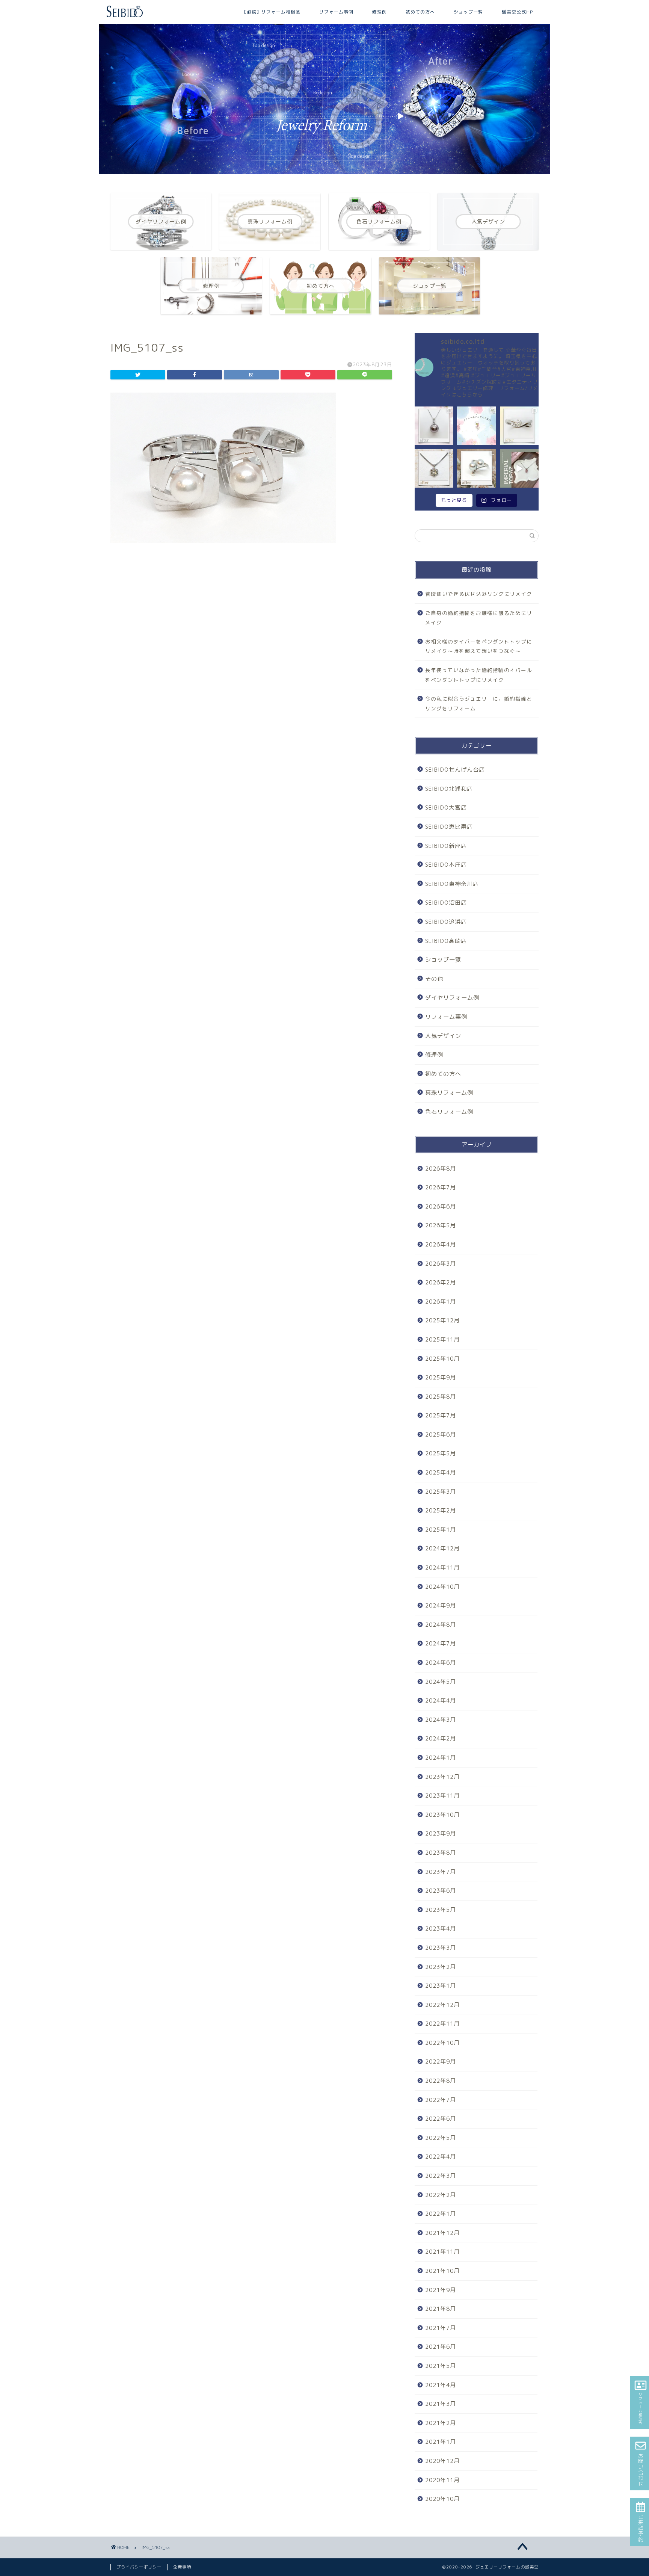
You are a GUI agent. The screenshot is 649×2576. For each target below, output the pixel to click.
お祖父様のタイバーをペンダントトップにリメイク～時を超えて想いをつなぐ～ (479, 646)
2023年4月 (441, 1929)
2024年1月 (441, 1758)
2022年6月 (441, 2119)
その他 (434, 979)
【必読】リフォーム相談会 (271, 12)
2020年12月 (442, 2461)
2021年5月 (441, 2366)
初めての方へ (420, 12)
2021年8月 (441, 2309)
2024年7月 (441, 1643)
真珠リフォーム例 (449, 1093)
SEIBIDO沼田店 (446, 903)
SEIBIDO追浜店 (446, 922)
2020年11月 (442, 2480)
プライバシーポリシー (139, 2567)
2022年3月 (441, 2176)
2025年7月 (441, 1415)
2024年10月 (442, 1587)
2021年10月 (442, 2271)
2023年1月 (441, 1986)
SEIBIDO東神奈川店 (452, 884)
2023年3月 (441, 1948)
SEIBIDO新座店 (446, 846)
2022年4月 (441, 2157)
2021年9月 (441, 2290)
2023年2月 (441, 1967)
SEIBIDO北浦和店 (449, 789)
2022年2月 (441, 2195)
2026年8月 (441, 1169)
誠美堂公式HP (517, 12)
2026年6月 (441, 1206)
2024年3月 (441, 1720)
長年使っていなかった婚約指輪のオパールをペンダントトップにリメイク (479, 675)
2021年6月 (441, 2347)
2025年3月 (441, 1492)
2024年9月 (441, 1605)
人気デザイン (443, 1036)
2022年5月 (441, 2138)
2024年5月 (441, 1682)
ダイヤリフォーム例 (452, 998)
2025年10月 (442, 1359)
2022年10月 (442, 2043)
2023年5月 (441, 1910)
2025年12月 (442, 1320)
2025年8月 (441, 1397)
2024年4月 (441, 1700)
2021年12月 (442, 2233)
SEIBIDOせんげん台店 (455, 770)
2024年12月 (442, 1548)
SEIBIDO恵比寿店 (449, 827)
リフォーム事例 (336, 12)
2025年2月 (441, 1510)
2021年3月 (441, 2404)
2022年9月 (441, 2062)
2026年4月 (441, 1244)
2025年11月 (442, 1339)
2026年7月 (441, 1187)
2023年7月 (441, 1872)
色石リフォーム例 (449, 1112)
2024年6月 (441, 1663)
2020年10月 (442, 2499)
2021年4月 (441, 2385)
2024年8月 (441, 1625)
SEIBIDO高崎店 (446, 941)
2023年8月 (441, 1853)
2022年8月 (441, 2081)
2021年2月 (441, 2423)
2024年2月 (441, 1738)
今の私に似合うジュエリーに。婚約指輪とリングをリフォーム (479, 703)
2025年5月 (441, 1453)
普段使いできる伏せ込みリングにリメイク (479, 594)
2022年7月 (441, 2100)
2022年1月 (441, 2214)
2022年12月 (442, 2005)
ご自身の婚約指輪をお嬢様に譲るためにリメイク (479, 618)
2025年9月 (441, 1377)
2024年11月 (442, 1568)
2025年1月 (441, 1530)
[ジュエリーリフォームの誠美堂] (125, 16)
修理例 (380, 12)
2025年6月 (441, 1435)
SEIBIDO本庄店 (446, 865)
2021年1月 (441, 2442)
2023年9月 (441, 1833)
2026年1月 (441, 1302)
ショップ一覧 (468, 12)
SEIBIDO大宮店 (446, 808)
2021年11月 (442, 2252)
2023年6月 (441, 1891)
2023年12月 (442, 1777)
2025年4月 (441, 1472)
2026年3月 (441, 1264)
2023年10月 (442, 1815)
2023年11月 (442, 1796)
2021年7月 (441, 2328)
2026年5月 (441, 1225)
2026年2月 (441, 1282)
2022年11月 (442, 2024)
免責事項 (182, 2567)
